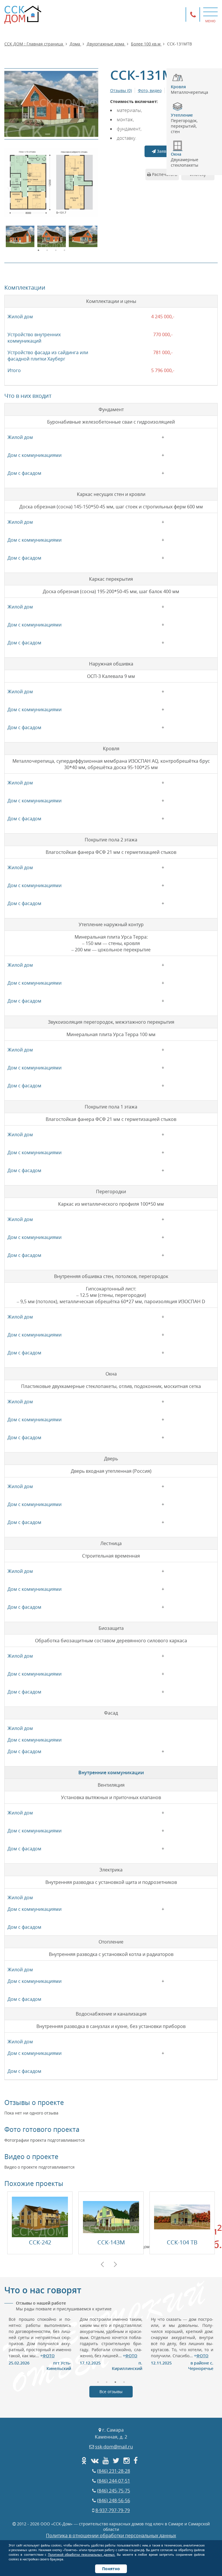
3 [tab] (56, 250)
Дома (75, 44)
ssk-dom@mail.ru (114, 2447)
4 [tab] (64, 250)
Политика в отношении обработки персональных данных (111, 2535)
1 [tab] (38, 250)
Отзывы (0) (121, 90)
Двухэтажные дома (106, 44)
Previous (102, 2264)
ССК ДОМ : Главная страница (34, 44)
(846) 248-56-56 (114, 2500)
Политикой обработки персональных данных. (82, 2555)
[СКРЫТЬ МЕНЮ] (210, 12)
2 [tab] (47, 250)
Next (115, 2264)
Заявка (163, 151)
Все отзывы (111, 2392)
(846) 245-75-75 (114, 2491)
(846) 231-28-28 (114, 2471)
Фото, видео (150, 90)
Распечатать (164, 174)
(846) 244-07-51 (114, 2481)
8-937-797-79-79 (113, 2510)
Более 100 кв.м (146, 44)
